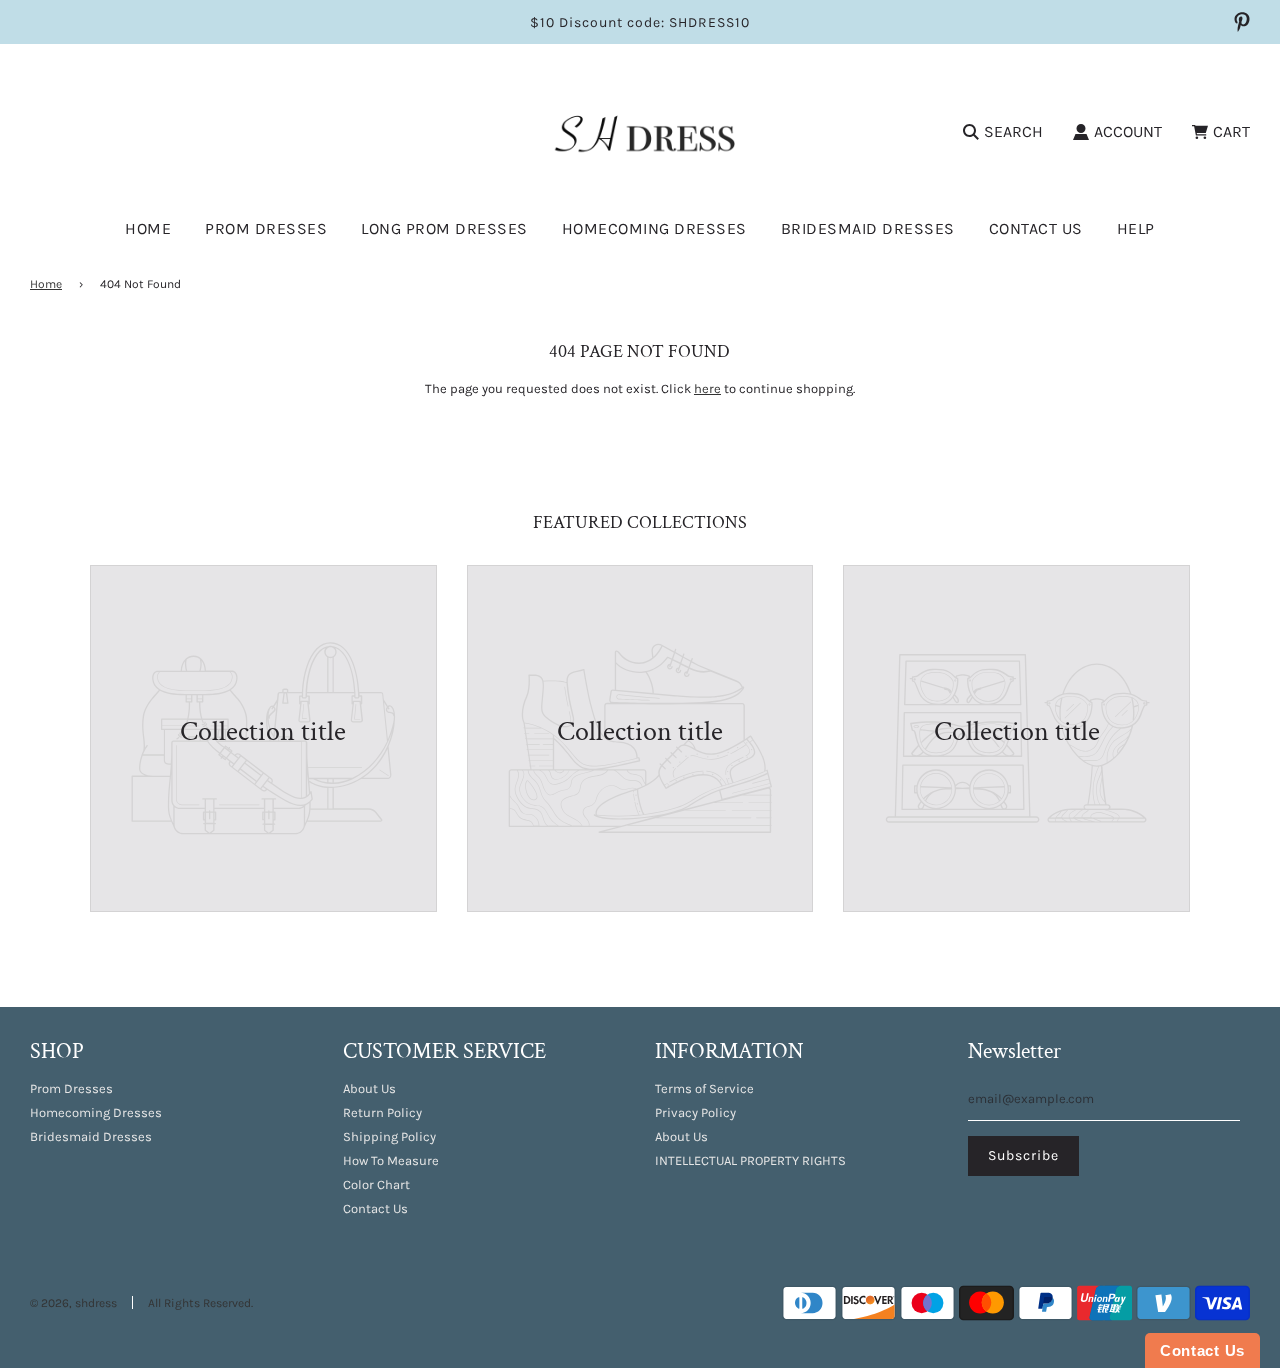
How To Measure (391, 1160)
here (707, 388)
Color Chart (376, 1184)
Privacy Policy (695, 1112)
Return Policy (382, 1112)
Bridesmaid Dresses (868, 228)
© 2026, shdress (73, 1303)
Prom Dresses (71, 1088)
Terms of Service (704, 1088)
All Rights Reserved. (200, 1303)
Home (148, 228)
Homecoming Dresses (654, 228)
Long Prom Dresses (444, 228)
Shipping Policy (389, 1136)
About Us (369, 1088)
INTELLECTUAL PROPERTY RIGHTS (750, 1160)
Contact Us (1036, 228)
